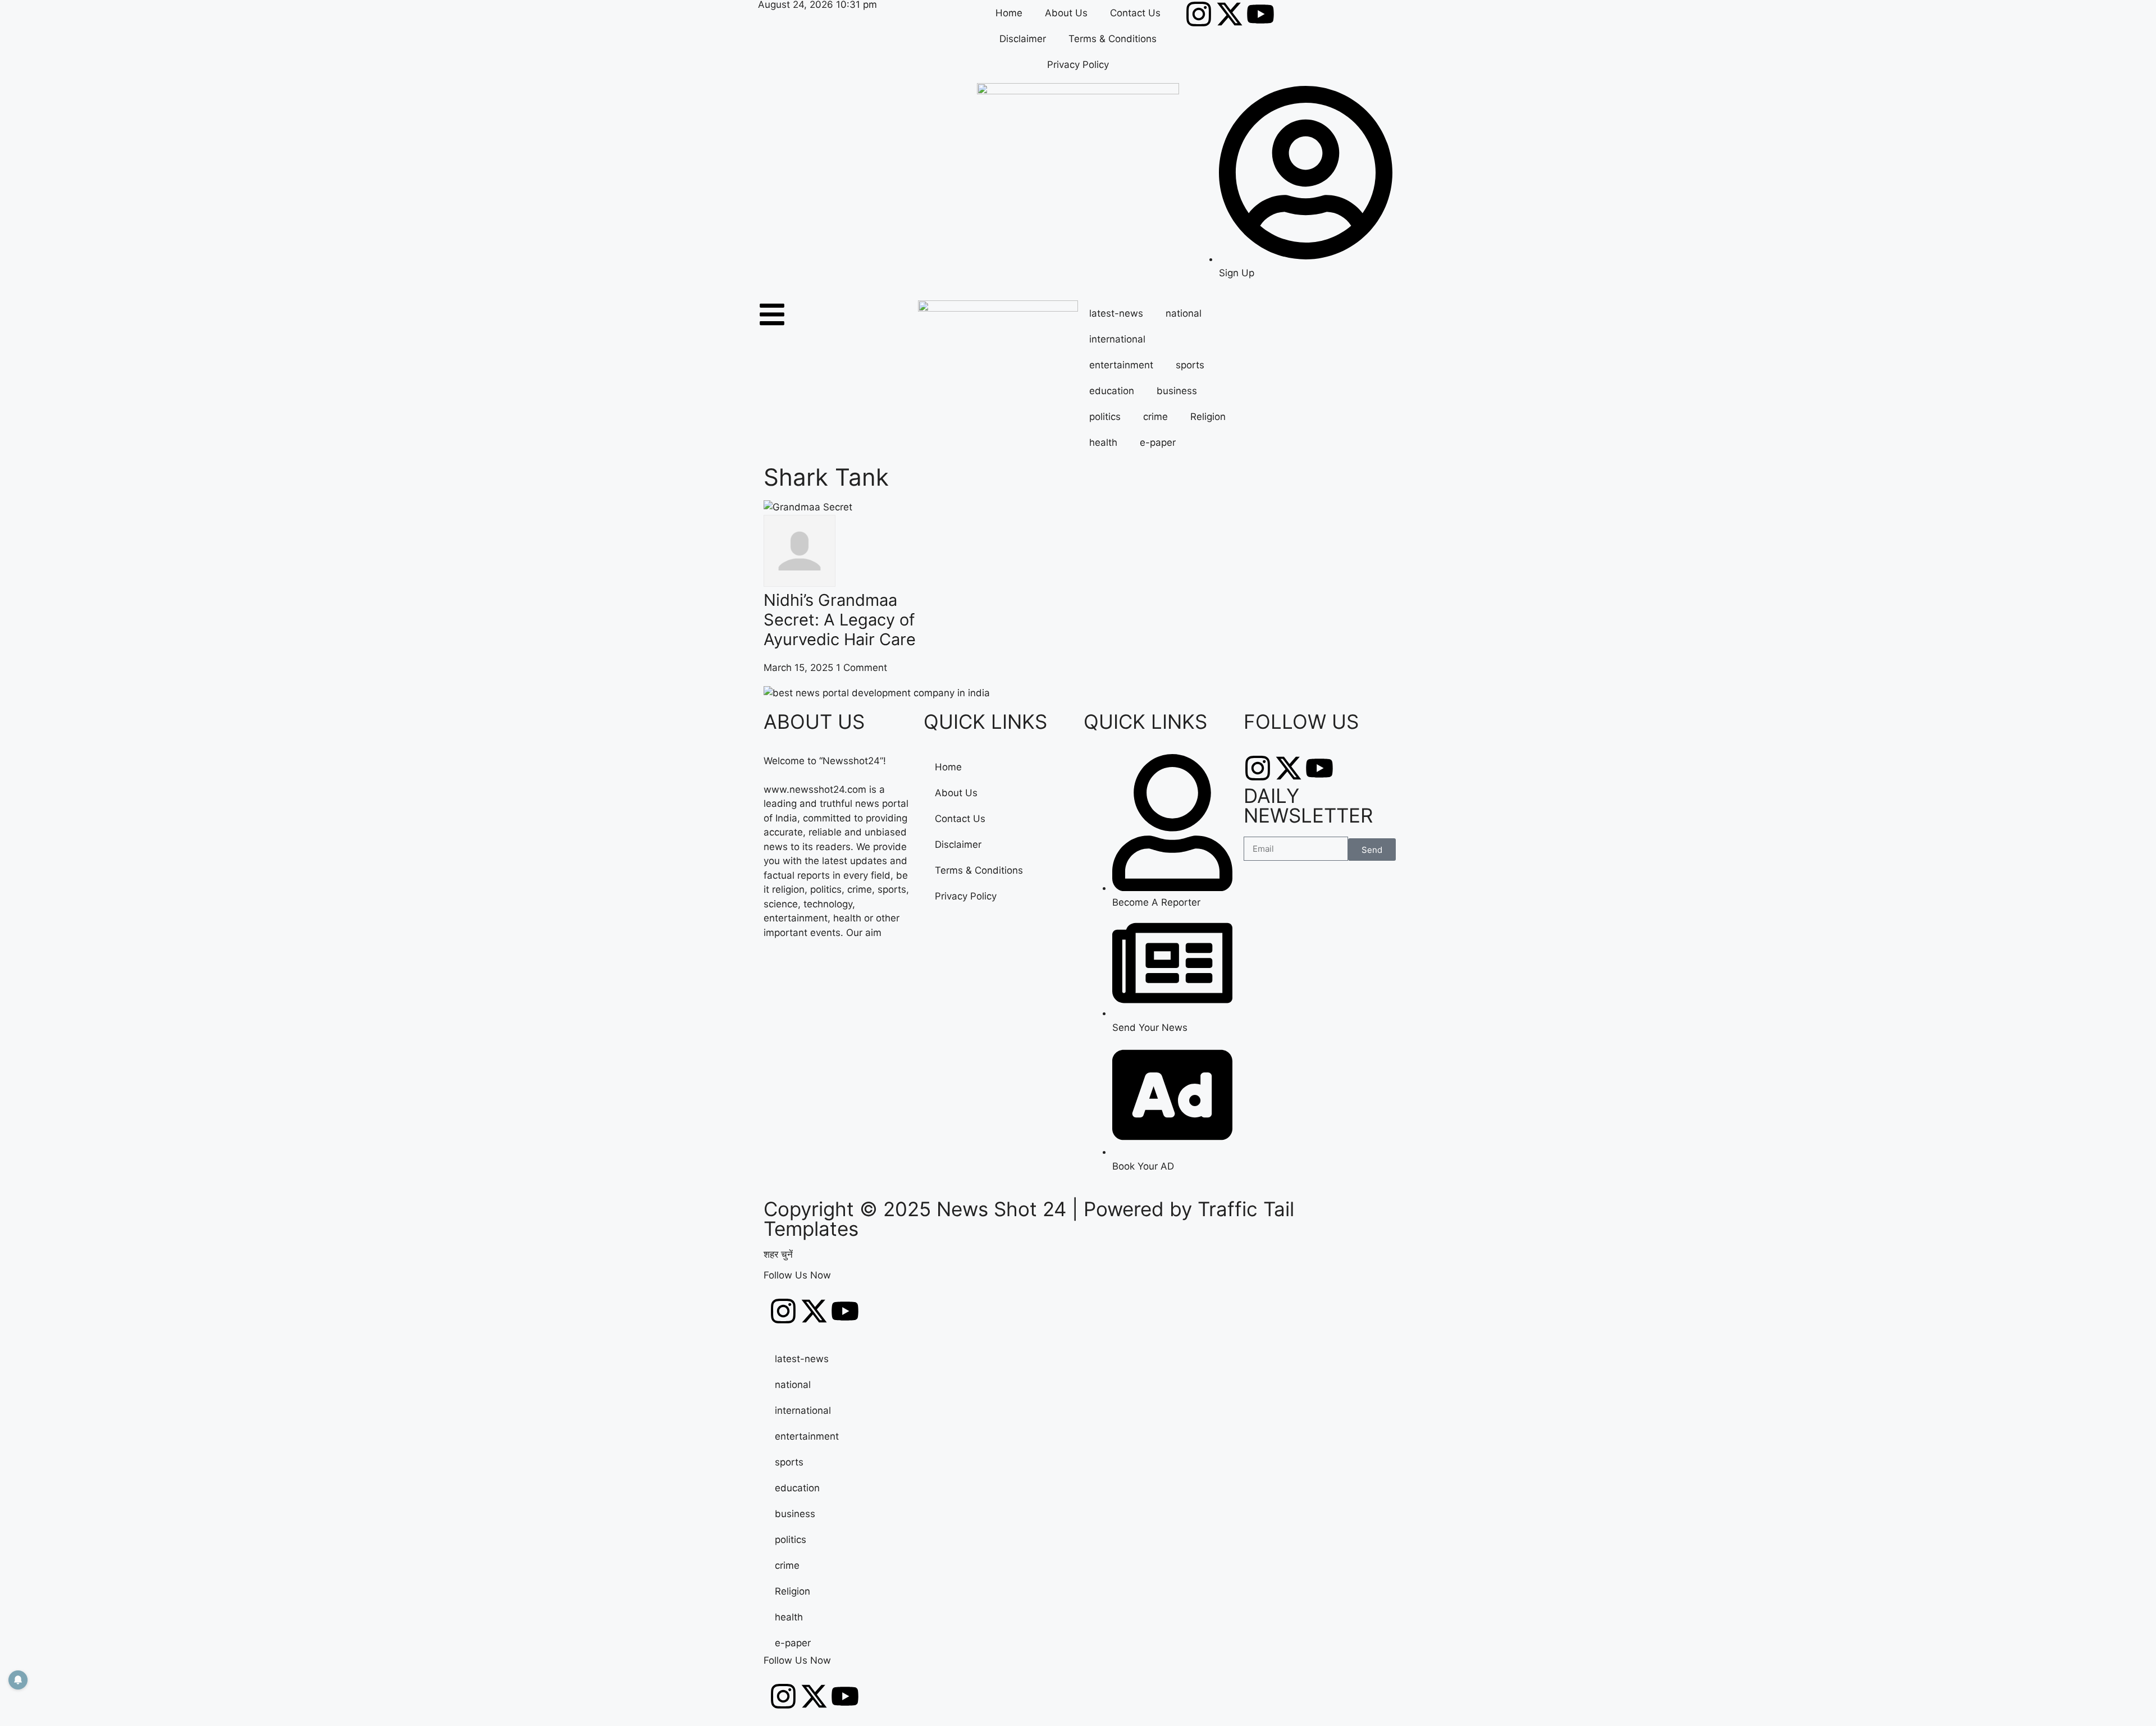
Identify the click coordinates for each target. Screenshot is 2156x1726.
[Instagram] (1199, 14)
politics (1105, 417)
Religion (1208, 417)
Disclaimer (1023, 39)
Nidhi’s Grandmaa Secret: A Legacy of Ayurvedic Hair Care (840, 620)
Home (1009, 13)
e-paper (1158, 442)
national (1184, 313)
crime (1155, 417)
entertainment (1121, 365)
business (1177, 391)
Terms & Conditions (1113, 39)
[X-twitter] (1230, 14)
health (1103, 442)
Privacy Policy (1078, 65)
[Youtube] (1260, 14)
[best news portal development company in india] (877, 693)
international (1117, 339)
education (1112, 391)
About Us (1066, 13)
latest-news (1116, 313)
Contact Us (1135, 13)
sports (1190, 365)
